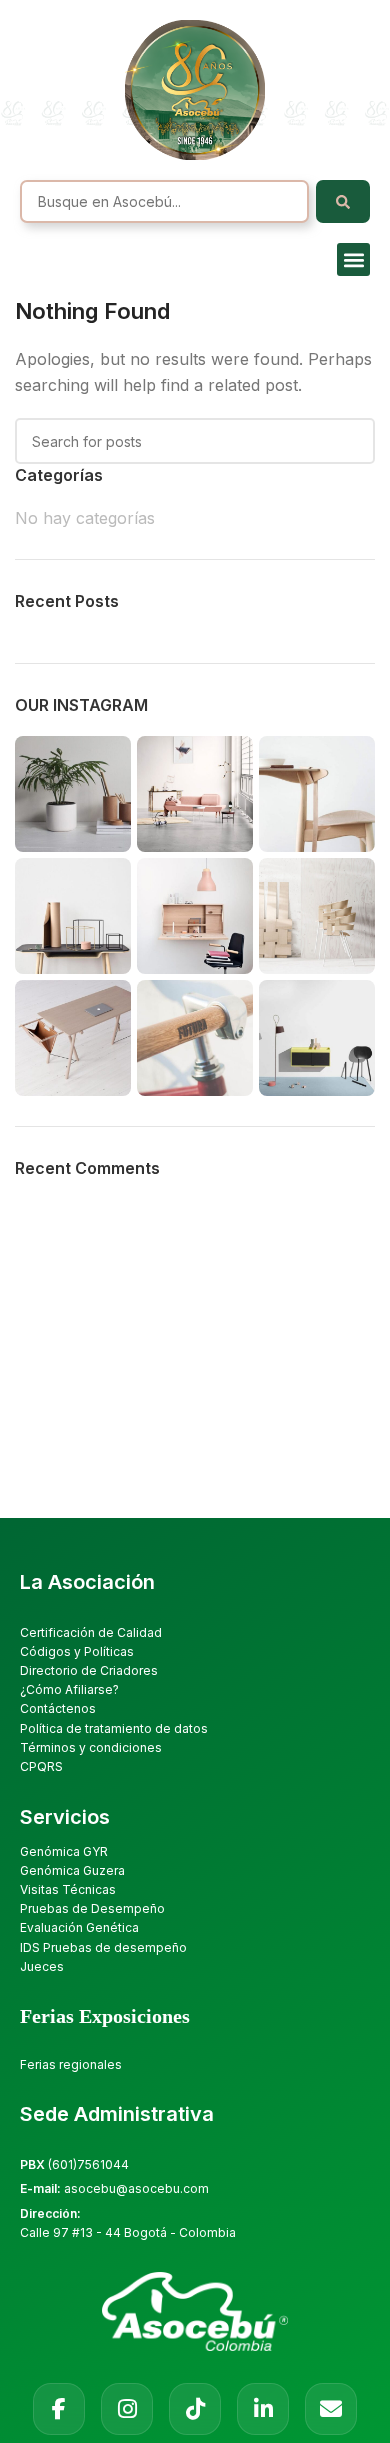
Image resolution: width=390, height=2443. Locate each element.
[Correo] (331, 2409)
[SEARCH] (352, 441)
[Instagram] (127, 2409)
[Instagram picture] (73, 794)
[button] (353, 259)
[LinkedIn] (263, 2409)
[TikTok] (195, 2409)
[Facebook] (59, 2409)
